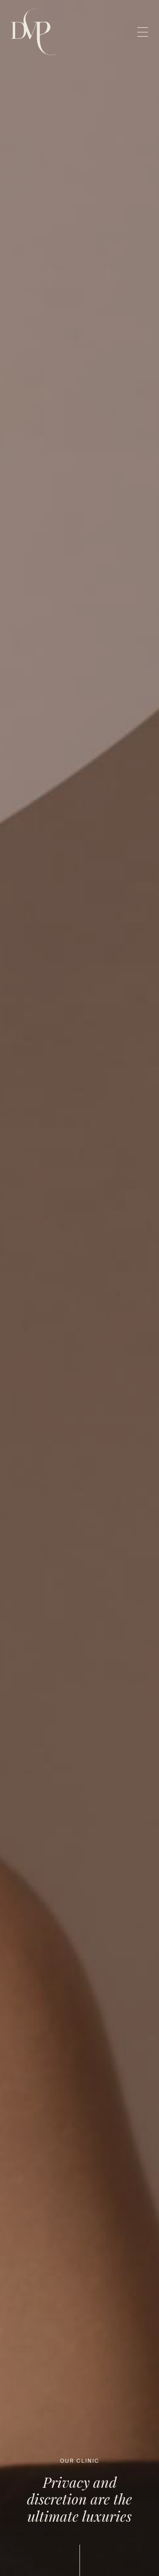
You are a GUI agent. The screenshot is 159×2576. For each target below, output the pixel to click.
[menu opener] (143, 32)
